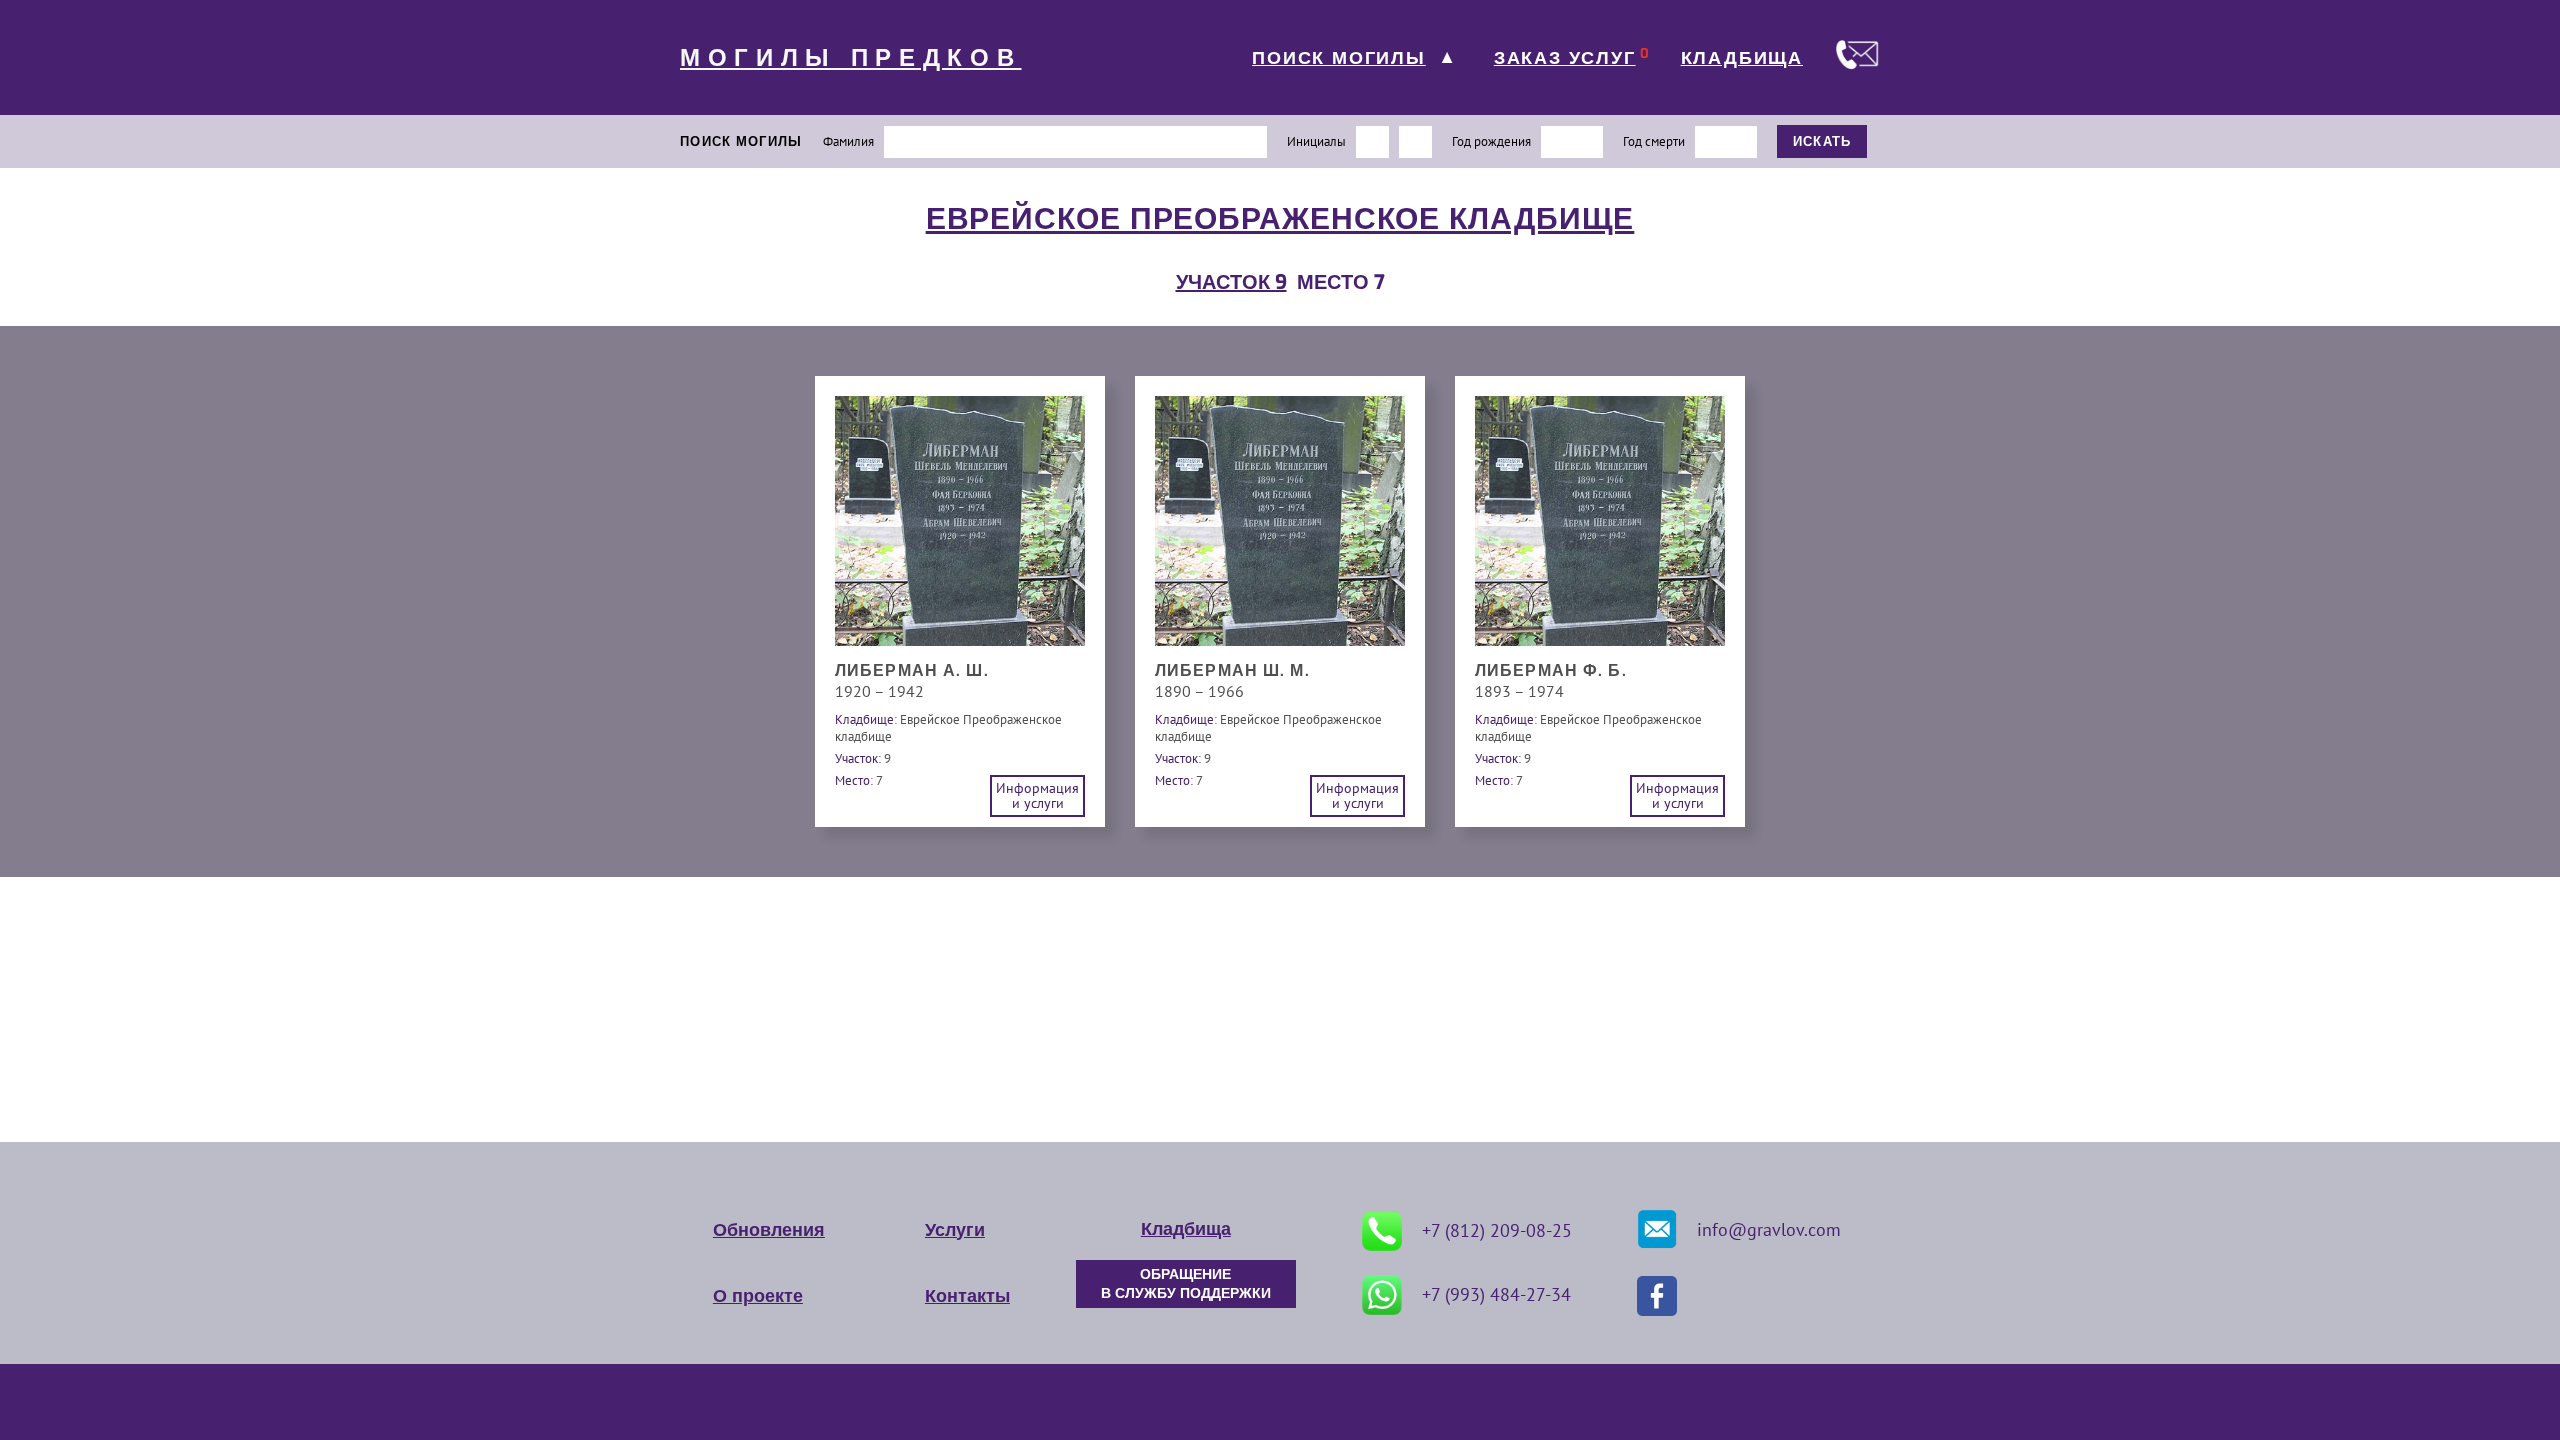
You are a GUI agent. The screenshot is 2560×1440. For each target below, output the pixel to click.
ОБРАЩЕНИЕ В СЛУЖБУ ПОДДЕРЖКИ (1186, 1284)
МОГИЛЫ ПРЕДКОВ (851, 58)
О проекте (758, 1296)
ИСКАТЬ (1822, 141)
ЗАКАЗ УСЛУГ (1565, 58)
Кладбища (1186, 1229)
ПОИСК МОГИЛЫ (1339, 58)
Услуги (955, 1230)
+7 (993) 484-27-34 (1496, 1294)
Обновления (769, 1230)
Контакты (967, 1296)
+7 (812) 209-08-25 (1497, 1230)
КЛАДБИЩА (1742, 58)
